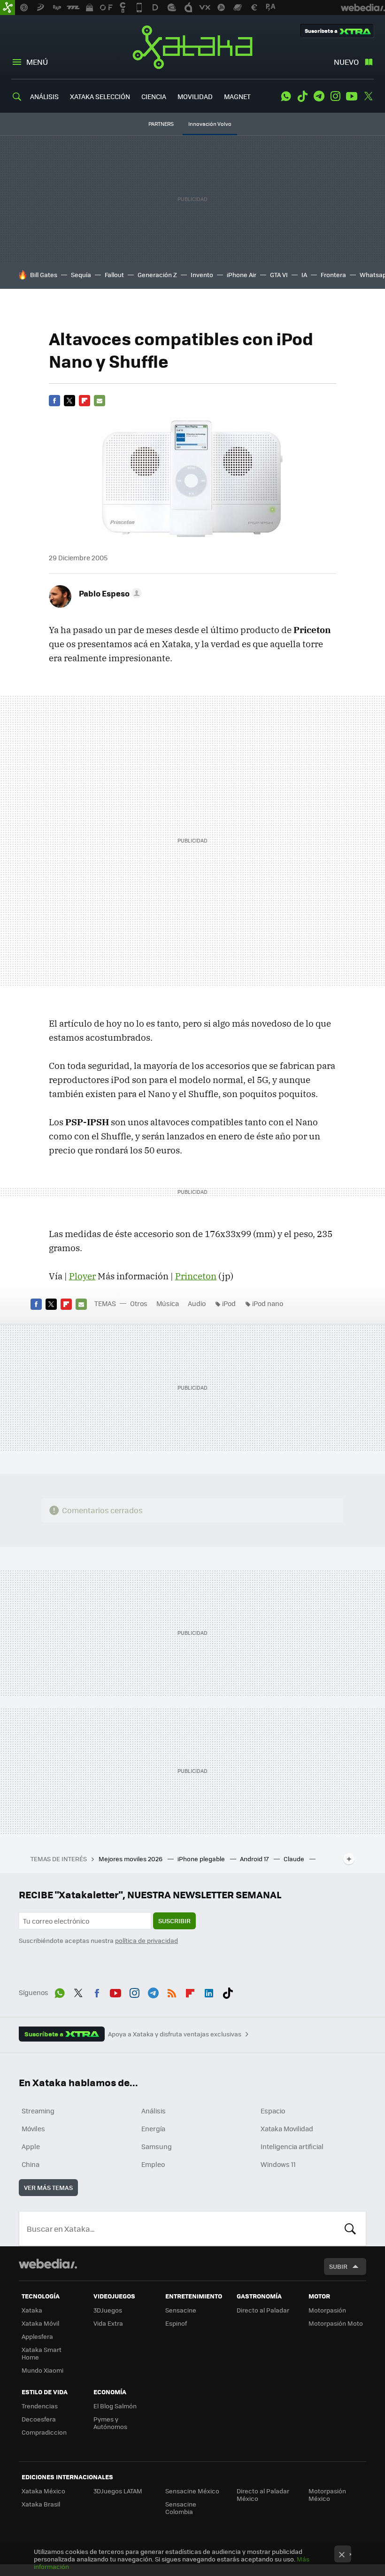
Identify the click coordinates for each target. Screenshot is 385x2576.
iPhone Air (242, 275)
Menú (37, 62)
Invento (202, 275)
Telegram (319, 96)
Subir (338, 2266)
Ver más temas (48, 2187)
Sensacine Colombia (181, 2508)
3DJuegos (108, 2310)
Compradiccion (44, 2432)
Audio (197, 1303)
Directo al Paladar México (263, 2495)
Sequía (81, 275)
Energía (153, 2128)
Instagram (335, 96)
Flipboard (85, 401)
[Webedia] (48, 2264)
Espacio (273, 2111)
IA (304, 275)
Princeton (196, 1276)
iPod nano (268, 1303)
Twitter (368, 96)
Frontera (333, 275)
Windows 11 (278, 2164)
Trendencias (40, 2406)
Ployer (82, 1276)
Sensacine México (192, 2491)
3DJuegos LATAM (118, 2491)
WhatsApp (286, 96)
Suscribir (174, 1921)
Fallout (114, 275)
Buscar (350, 2228)
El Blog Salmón (115, 2406)
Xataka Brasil (41, 2504)
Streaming (38, 2111)
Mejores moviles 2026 (131, 1859)
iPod (229, 1303)
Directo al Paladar (263, 2310)
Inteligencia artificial (292, 2146)
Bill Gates (44, 275)
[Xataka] (8, 8)
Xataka (192, 47)
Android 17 (255, 1859)
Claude (295, 1859)
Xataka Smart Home (42, 2353)
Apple (31, 2146)
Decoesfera (39, 2419)
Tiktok (302, 96)
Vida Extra (108, 2323)
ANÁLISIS (44, 96)
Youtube (352, 96)
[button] (109, 593)
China (31, 2164)
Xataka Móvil (40, 2323)
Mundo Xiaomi (42, 2370)
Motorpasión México (327, 2495)
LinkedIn (209, 1991)
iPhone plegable (202, 1859)
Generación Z (157, 275)
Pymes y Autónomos (110, 2423)
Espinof (176, 2323)
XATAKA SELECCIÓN (100, 96)
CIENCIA (154, 96)
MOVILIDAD (195, 96)
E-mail (100, 401)
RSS (172, 1991)
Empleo (153, 2164)
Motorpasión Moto (336, 2323)
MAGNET (237, 96)
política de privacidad (146, 1940)
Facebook (54, 401)
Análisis (154, 2111)
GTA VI (279, 275)
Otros (139, 1303)
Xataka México (43, 2491)
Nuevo (346, 62)
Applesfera (37, 2336)
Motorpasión (327, 2310)
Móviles (33, 2128)
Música (168, 1303)
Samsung (157, 2146)
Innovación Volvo (210, 124)
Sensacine (181, 2310)
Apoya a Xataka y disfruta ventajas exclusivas (175, 2034)
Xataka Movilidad (287, 2128)
